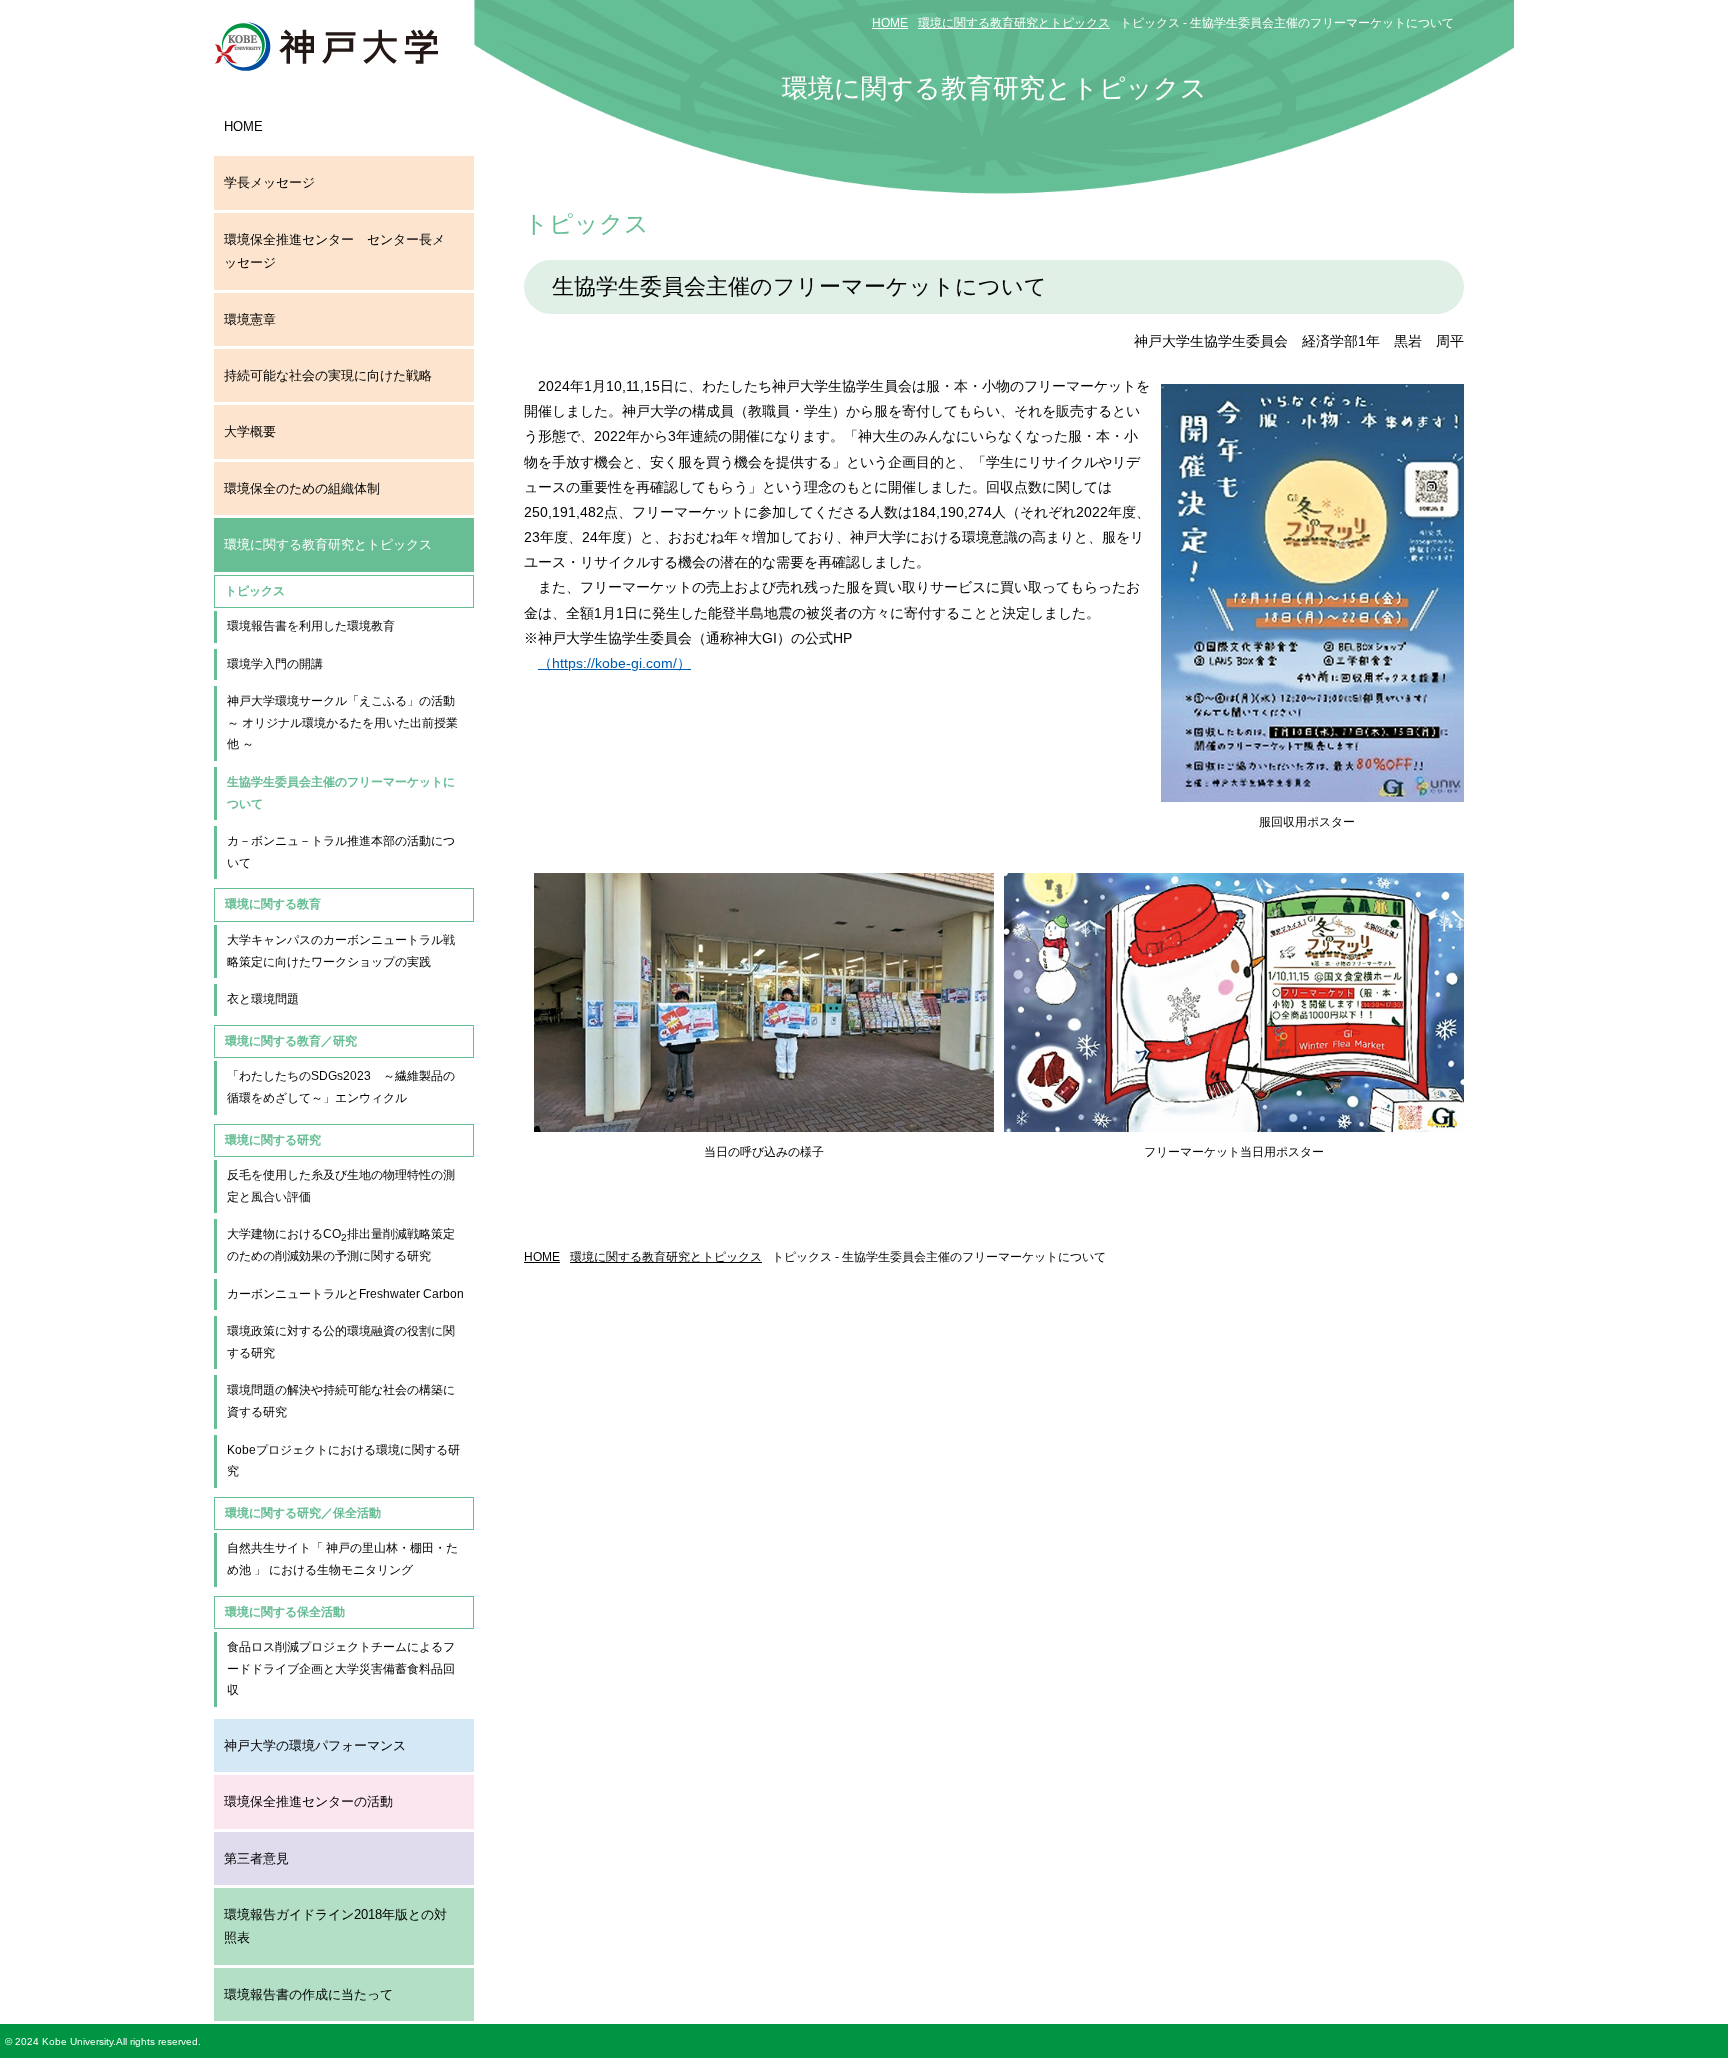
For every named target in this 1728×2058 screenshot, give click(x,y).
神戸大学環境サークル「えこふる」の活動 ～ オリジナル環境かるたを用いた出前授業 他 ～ (348, 722)
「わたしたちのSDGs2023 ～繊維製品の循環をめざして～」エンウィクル (341, 1087)
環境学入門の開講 (275, 664)
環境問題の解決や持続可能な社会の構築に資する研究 (341, 1401)
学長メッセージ (269, 182)
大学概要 (250, 431)
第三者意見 (256, 1858)
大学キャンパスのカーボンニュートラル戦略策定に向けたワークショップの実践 (341, 951)
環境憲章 (250, 319)
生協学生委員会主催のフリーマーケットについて (341, 793)
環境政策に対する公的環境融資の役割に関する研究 (341, 1342)
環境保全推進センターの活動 (308, 1801)
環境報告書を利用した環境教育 (311, 626)
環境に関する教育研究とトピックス (328, 544)
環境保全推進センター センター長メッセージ (334, 251)
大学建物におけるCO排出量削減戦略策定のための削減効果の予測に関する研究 (341, 1245)
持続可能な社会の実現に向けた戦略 (328, 375)
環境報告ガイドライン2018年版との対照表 (335, 1926)
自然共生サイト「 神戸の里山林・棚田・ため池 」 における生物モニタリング (342, 1559)
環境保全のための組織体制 (302, 488)
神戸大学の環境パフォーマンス (315, 1745)
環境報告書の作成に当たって (308, 1994)
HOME (243, 126)
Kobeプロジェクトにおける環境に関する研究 (343, 1461)
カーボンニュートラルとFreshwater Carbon (345, 1294)
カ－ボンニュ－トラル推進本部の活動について (341, 852)
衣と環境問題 (263, 999)
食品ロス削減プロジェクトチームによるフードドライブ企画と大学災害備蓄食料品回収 (341, 1668)
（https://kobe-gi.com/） (614, 663)
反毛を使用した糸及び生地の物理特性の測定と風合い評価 (341, 1186)
